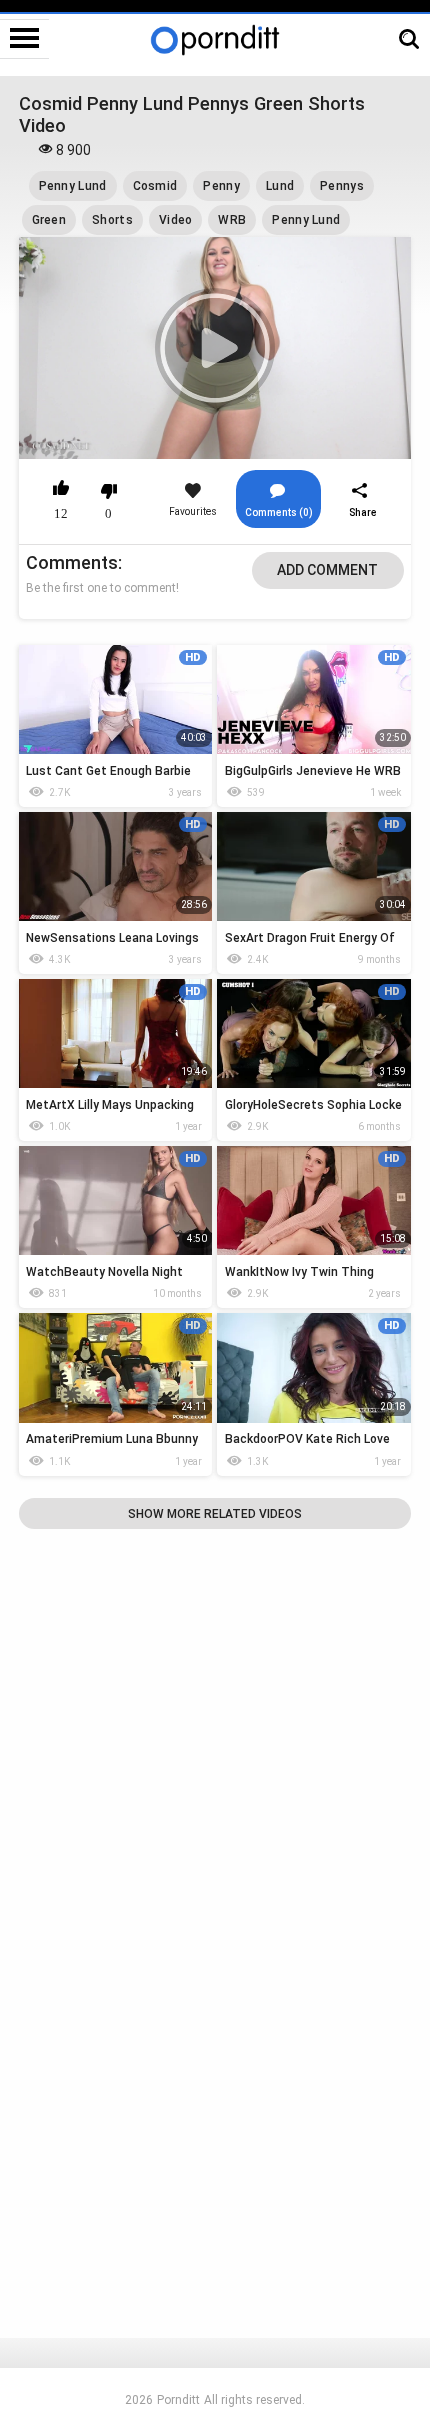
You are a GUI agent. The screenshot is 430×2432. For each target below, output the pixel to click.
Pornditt (178, 2400)
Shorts (112, 220)
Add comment (327, 570)
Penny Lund (73, 186)
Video (176, 220)
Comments (72, 562)
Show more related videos (215, 1514)
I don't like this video (109, 491)
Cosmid (155, 186)
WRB (232, 220)
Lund (280, 186)
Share (363, 512)
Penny (221, 186)
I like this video (61, 491)
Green (49, 220)
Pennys (342, 186)
